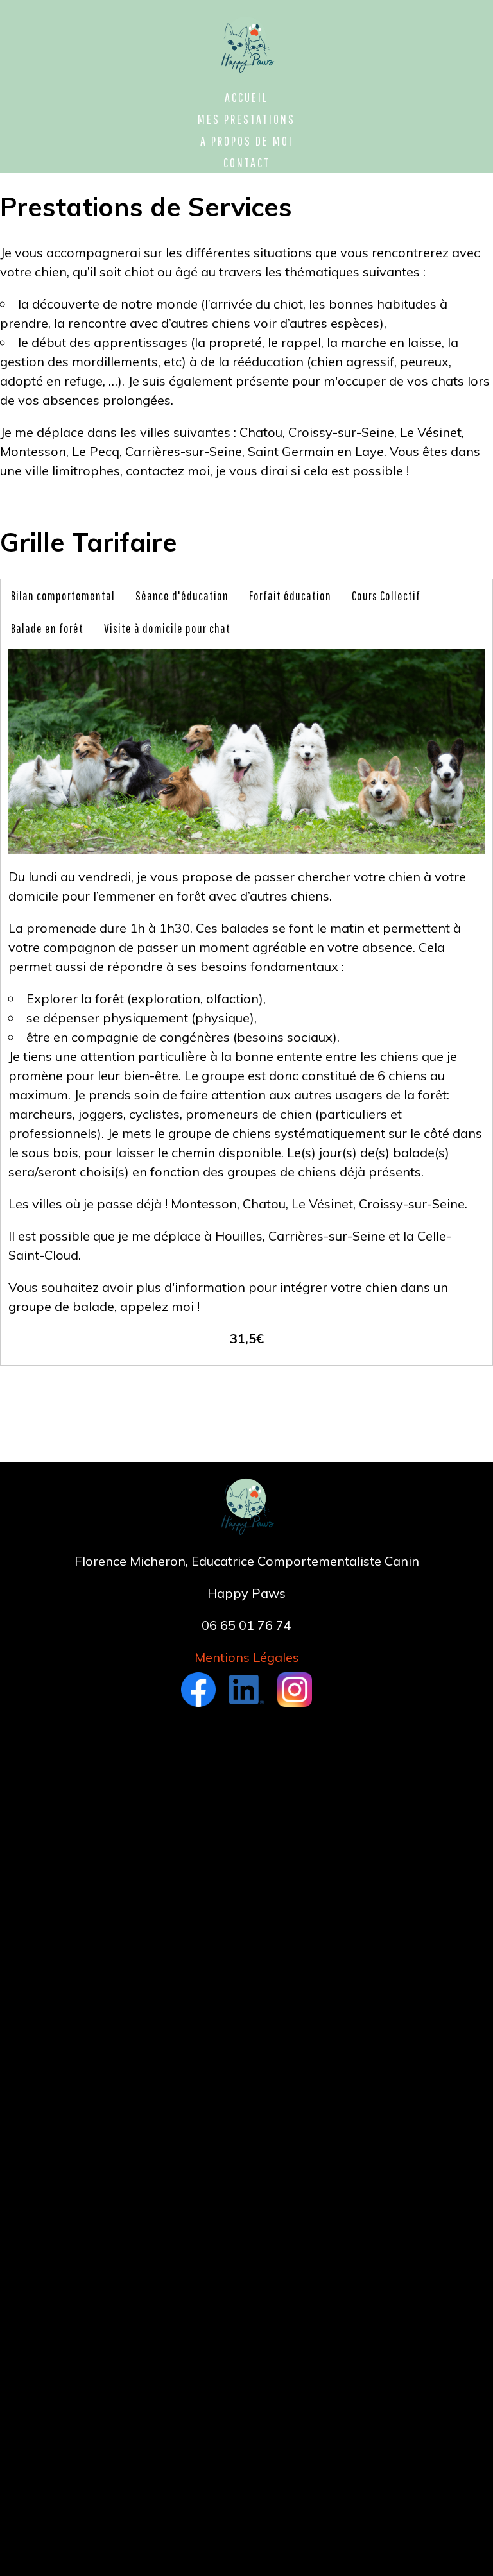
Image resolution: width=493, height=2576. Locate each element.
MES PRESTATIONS (246, 119)
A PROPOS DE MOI (247, 141)
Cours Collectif (386, 596)
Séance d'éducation (182, 596)
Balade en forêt (47, 628)
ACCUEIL (246, 97)
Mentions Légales (247, 1657)
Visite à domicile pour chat (167, 628)
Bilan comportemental (63, 596)
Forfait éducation (290, 596)
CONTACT (247, 163)
